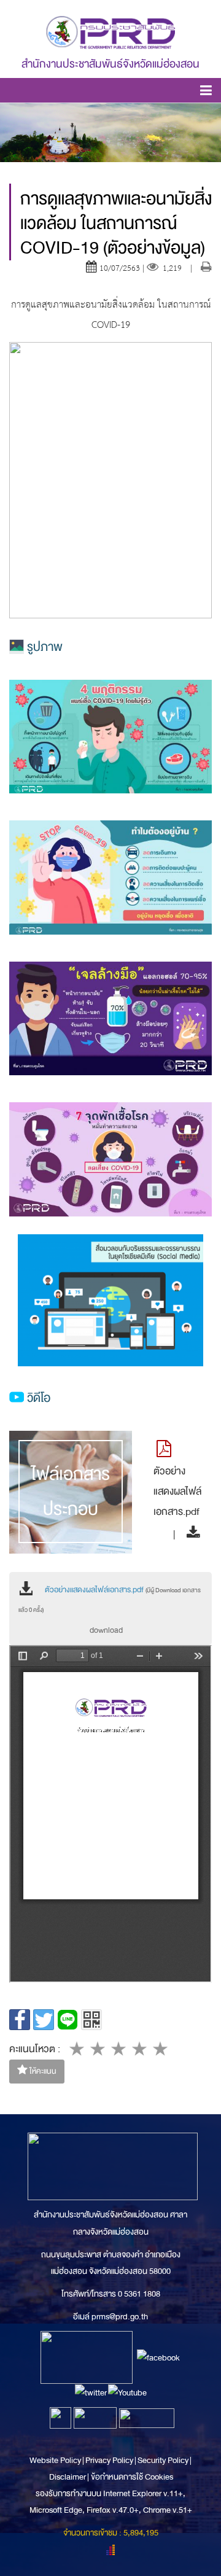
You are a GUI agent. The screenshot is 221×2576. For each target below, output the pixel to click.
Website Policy (56, 2460)
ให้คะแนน (42, 2071)
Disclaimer (68, 2477)
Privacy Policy (109, 2460)
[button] (206, 92)
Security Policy (163, 2460)
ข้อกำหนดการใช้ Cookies (132, 2477)
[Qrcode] (91, 2020)
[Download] (190, 1534)
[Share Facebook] (20, 2020)
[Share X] (44, 2020)
